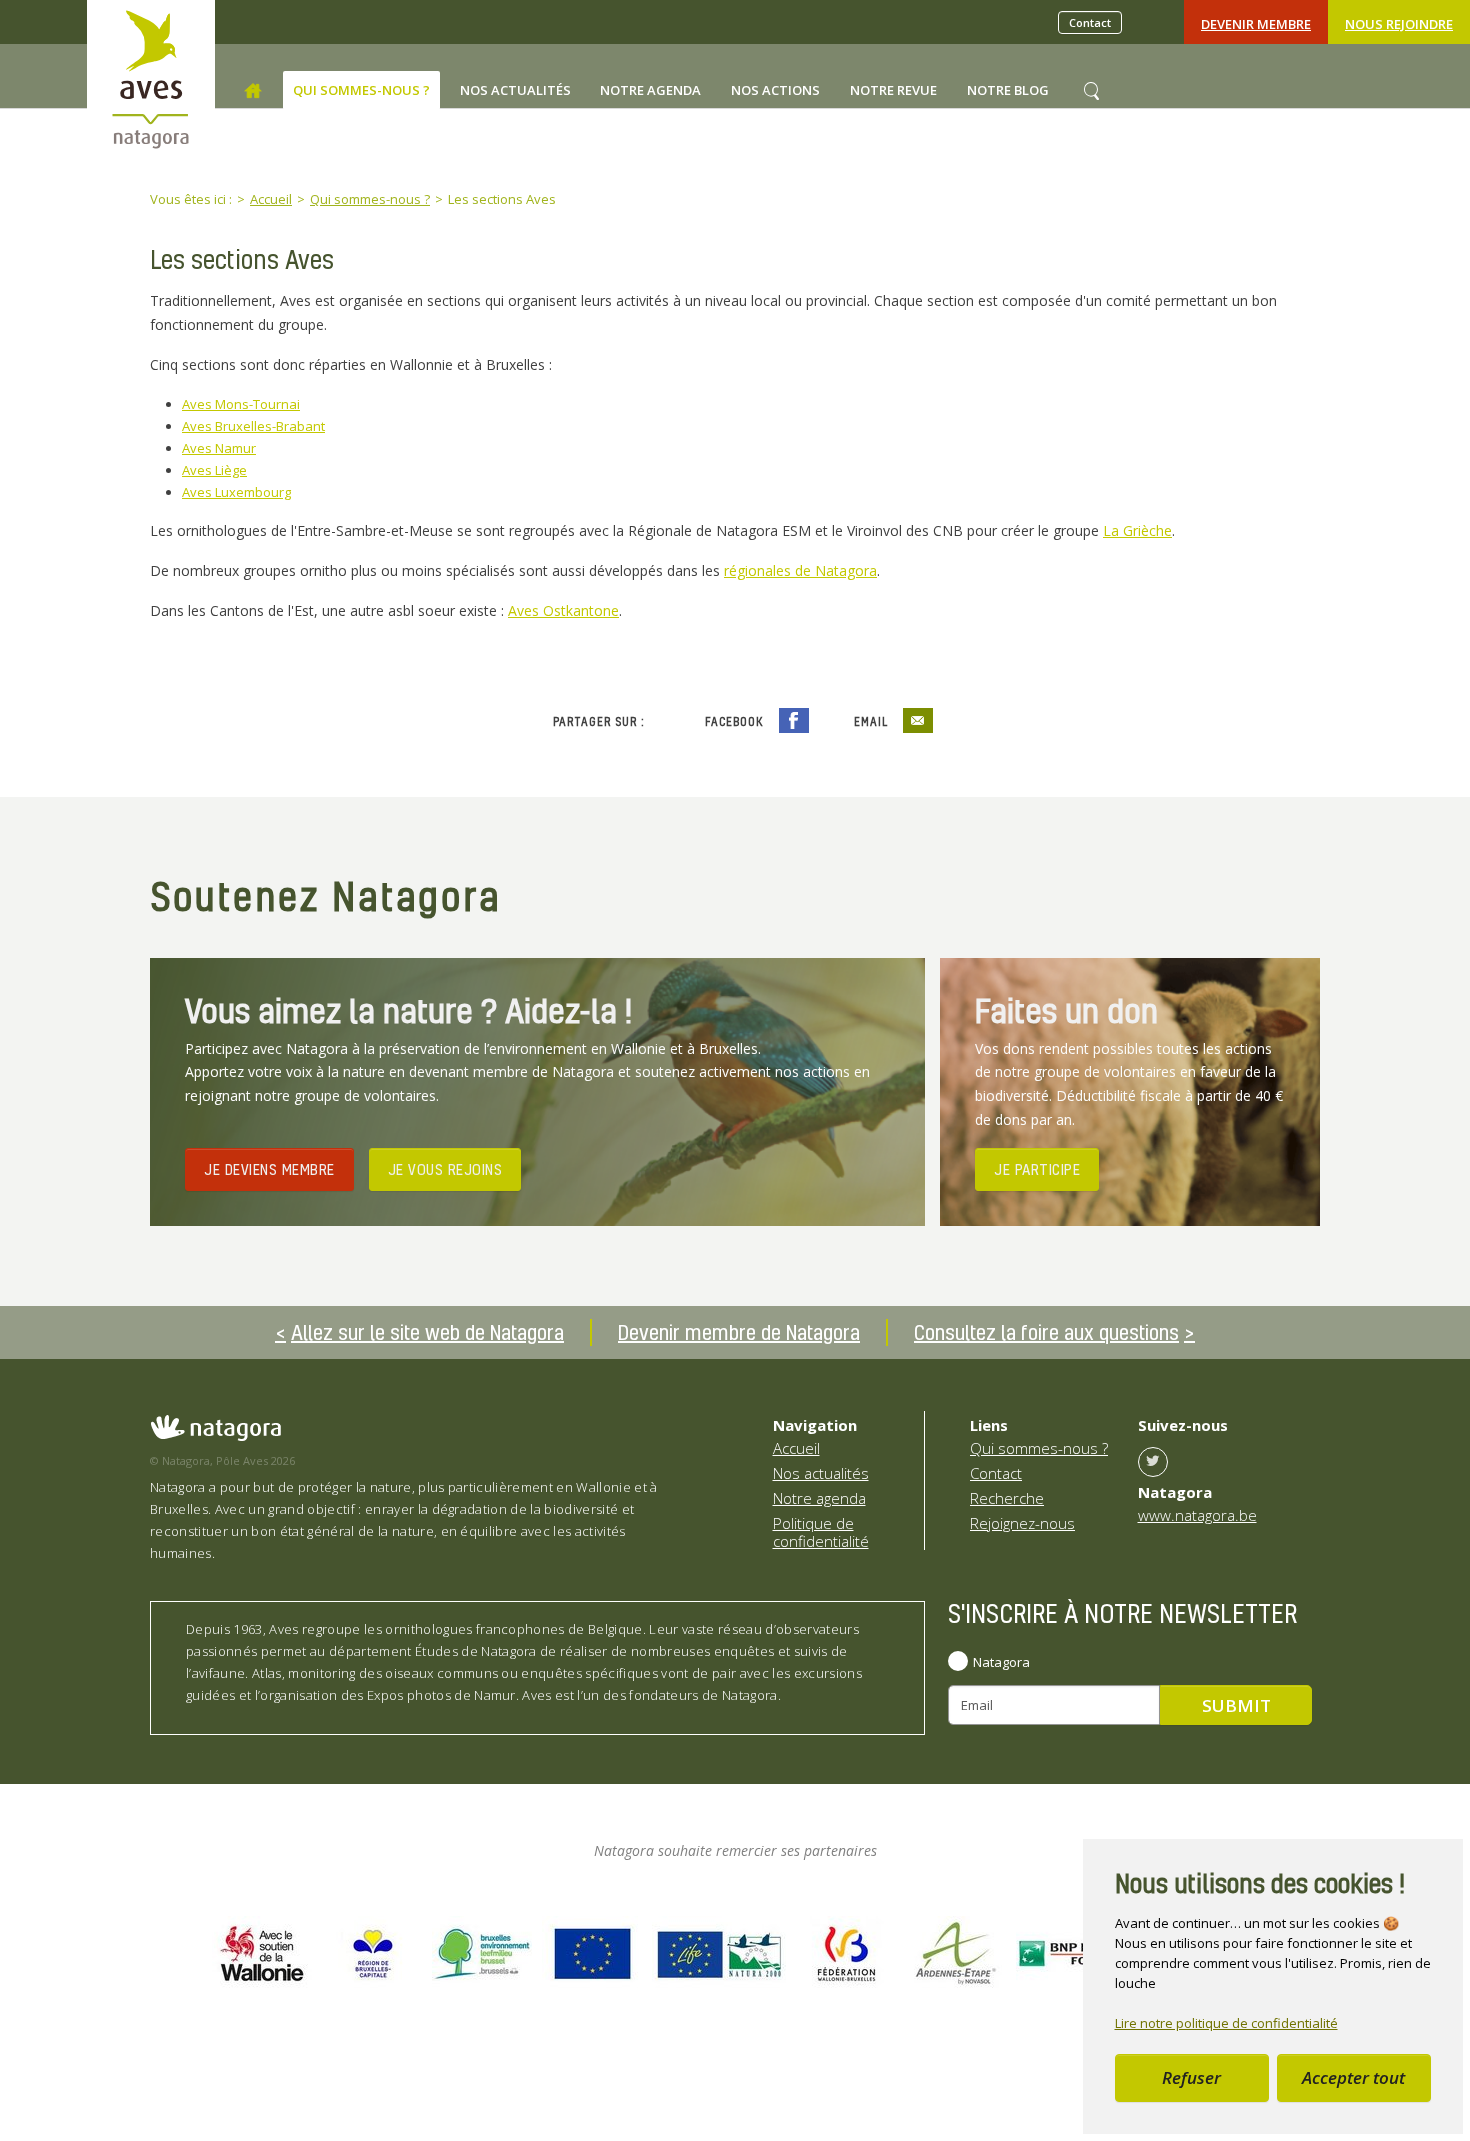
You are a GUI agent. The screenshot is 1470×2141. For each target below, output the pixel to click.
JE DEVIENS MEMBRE (269, 1169)
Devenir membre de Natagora (739, 1332)
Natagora (1001, 1662)
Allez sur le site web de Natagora (427, 1332)
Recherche (1007, 1498)
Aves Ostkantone (563, 610)
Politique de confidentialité (821, 1532)
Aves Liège (214, 470)
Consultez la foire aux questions (1046, 1332)
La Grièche (1137, 530)
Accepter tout (1353, 2077)
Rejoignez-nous (1022, 1523)
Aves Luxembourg (236, 492)
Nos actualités (821, 1473)
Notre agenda (819, 1498)
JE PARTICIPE (1037, 1169)
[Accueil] (253, 91)
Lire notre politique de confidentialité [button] (1226, 2023)
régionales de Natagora (800, 570)
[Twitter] (1153, 1462)
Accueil (796, 1448)
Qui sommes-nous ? (1039, 1448)
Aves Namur (219, 448)
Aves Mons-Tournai (241, 404)
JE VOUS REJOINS (445, 1169)
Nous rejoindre (1399, 24)
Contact (1090, 22)
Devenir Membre (1256, 24)
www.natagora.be (1197, 1515)
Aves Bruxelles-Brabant (253, 426)
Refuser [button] (1191, 2077)
